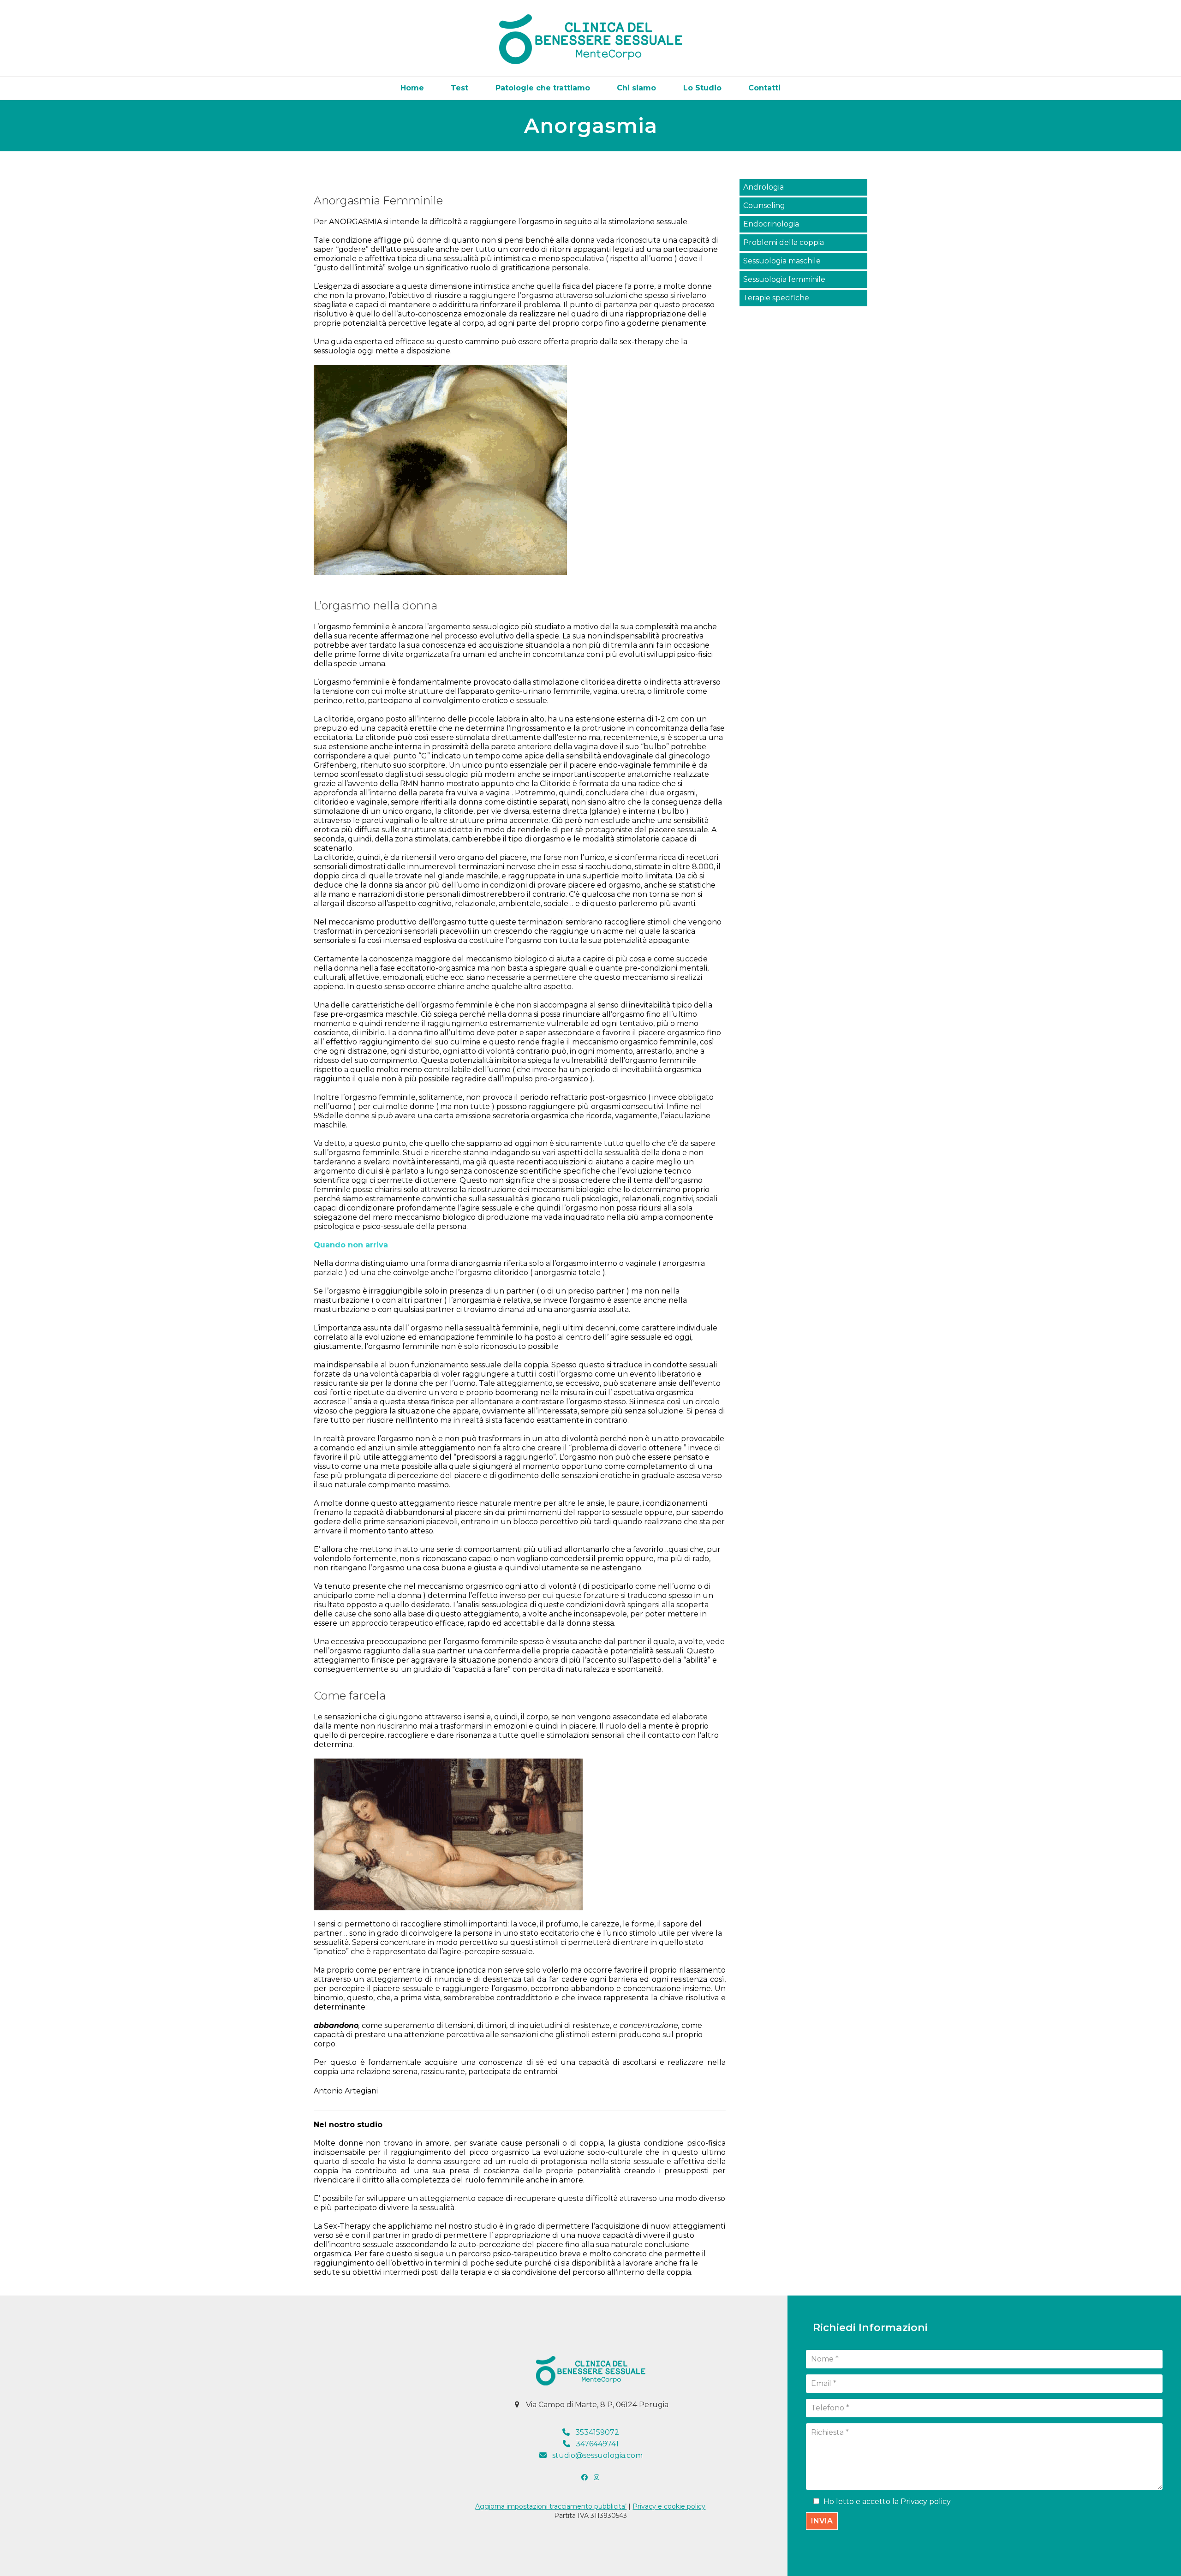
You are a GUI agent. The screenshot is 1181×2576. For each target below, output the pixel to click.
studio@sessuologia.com (597, 2455)
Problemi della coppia (784, 242)
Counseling (764, 206)
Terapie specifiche (776, 298)
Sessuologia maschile (782, 261)
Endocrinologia (771, 224)
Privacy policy (926, 2501)
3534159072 (597, 2432)
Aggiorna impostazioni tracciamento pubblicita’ (551, 2506)
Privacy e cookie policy (669, 2506)
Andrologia (763, 187)
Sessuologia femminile (784, 279)
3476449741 (597, 2444)
